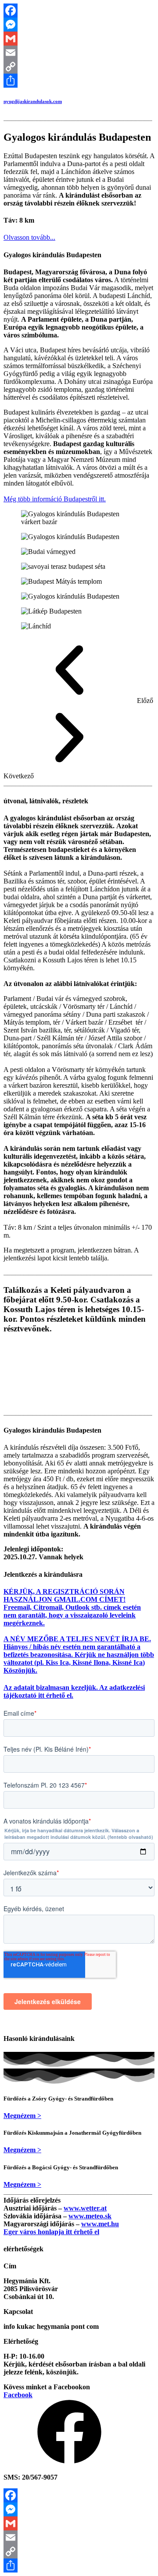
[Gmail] (79, 39)
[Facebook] (79, 11)
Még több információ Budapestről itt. (55, 499)
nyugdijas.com (33, 101)
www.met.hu (100, 2224)
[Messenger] (79, 25)
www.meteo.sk (90, 2216)
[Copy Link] (79, 67)
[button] (29, 237)
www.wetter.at (85, 2208)
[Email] (79, 53)
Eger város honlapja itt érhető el (51, 2232)
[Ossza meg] (79, 81)
